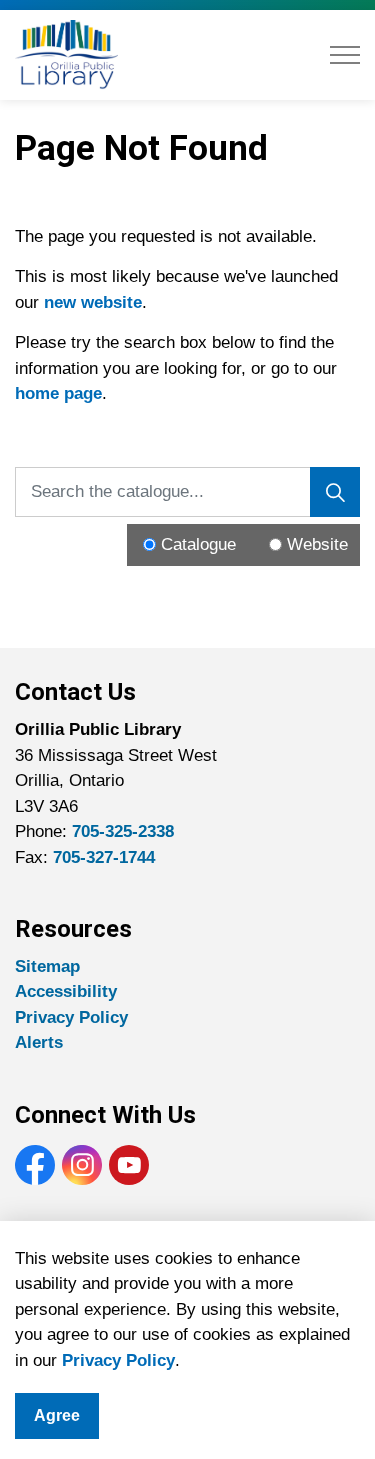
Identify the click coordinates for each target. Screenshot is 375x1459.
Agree (57, 1415)
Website (317, 544)
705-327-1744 (104, 857)
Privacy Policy (118, 1360)
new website (93, 302)
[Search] (335, 492)
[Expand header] (345, 55)
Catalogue (198, 544)
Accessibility (66, 991)
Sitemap (47, 966)
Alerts (39, 1042)
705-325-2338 (123, 831)
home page (58, 393)
